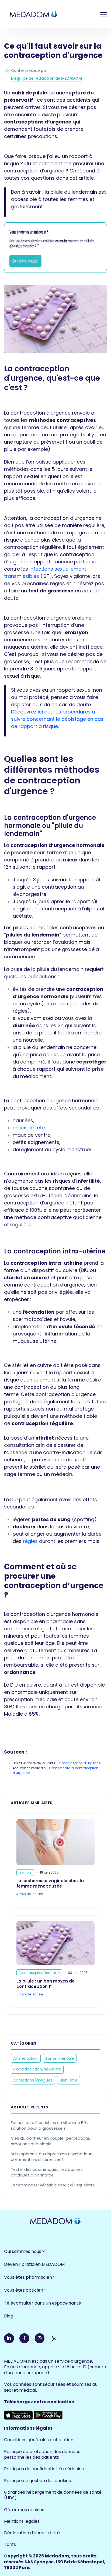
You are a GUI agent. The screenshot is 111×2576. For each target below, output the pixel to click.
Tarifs (10, 2544)
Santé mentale (60, 2058)
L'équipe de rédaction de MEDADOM (46, 78)
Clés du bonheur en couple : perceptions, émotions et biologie (51, 2141)
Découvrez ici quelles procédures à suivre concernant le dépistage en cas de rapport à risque (57, 719)
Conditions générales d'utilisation (39, 2440)
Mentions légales (22, 2521)
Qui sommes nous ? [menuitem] (24, 2251)
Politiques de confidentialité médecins (44, 2469)
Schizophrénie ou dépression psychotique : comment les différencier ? (53, 2157)
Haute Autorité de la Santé (34, 1763)
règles (30, 1541)
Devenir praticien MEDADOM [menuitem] (34, 2264)
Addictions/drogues (33, 2080)
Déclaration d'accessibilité (32, 2533)
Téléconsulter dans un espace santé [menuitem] (43, 2303)
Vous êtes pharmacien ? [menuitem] (30, 2277)
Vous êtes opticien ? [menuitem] (25, 2290)
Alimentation (26, 2058)
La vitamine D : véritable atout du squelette (53, 2185)
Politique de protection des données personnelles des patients (42, 2455)
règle (19, 1011)
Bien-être (69, 2080)
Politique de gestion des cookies (37, 2481)
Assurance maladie (30, 1768)
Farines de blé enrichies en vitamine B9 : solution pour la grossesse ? (49, 2126)
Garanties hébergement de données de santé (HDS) (53, 2495)
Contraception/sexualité (37, 2069)
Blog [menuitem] (9, 2316)
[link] (48, 14)
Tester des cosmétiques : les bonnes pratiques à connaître (47, 2172)
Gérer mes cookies (24, 2510)
